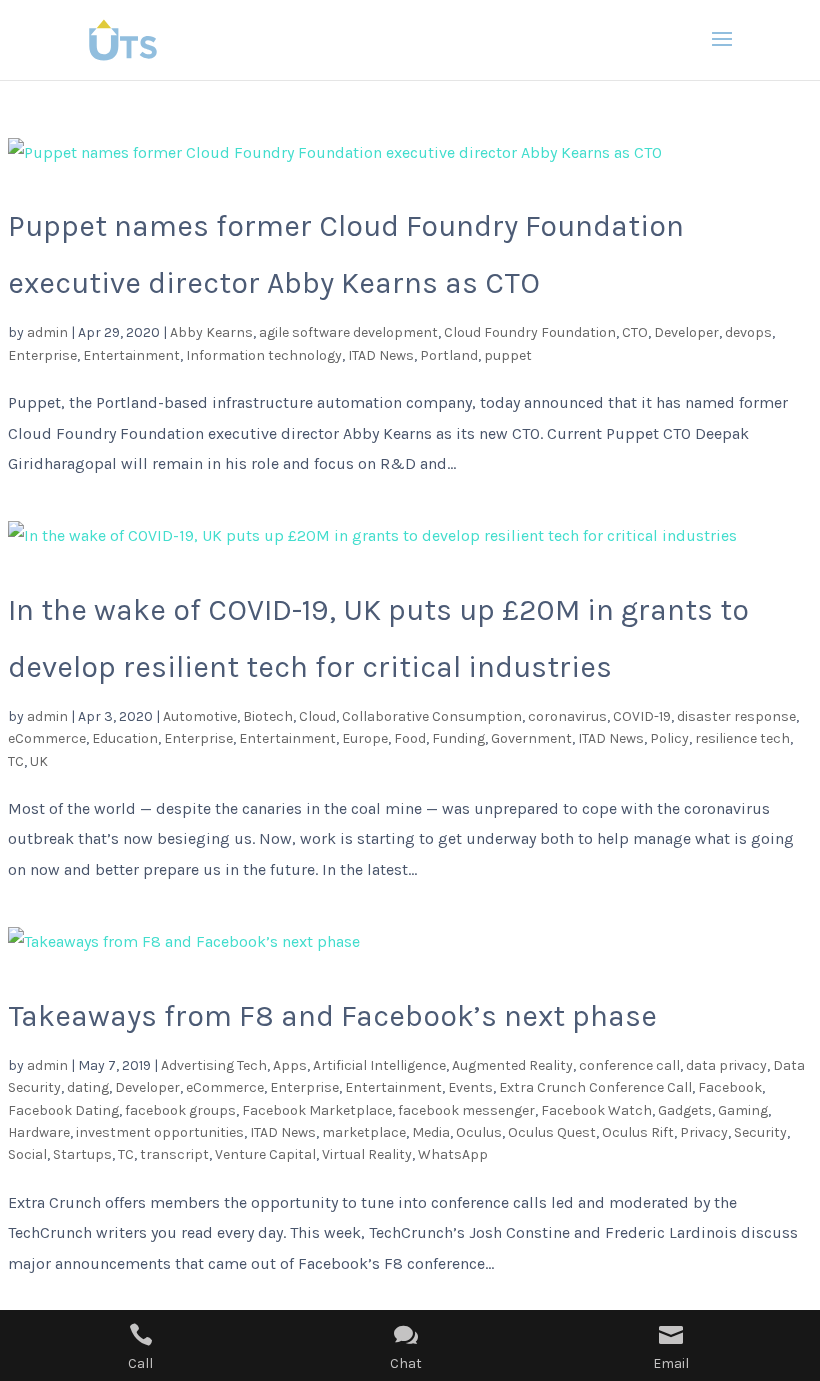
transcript (174, 1154)
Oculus (479, 1132)
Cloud (317, 716)
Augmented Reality (512, 1065)
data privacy (726, 1065)
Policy (669, 738)
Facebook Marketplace (317, 1110)
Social (27, 1154)
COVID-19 (642, 716)
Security (760, 1132)
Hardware (39, 1132)
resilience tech (742, 738)
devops (748, 332)
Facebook (730, 1087)
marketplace (364, 1132)
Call (140, 1363)
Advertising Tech (214, 1065)
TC (16, 761)
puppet (508, 355)
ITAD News (381, 355)
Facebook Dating (63, 1110)
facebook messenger (466, 1110)
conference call (629, 1065)
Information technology (264, 355)
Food (410, 738)
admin (47, 332)
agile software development (348, 332)
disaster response (736, 716)
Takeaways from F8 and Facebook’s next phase (332, 1016)
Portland (449, 355)
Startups (82, 1154)
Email (671, 1363)
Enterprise (42, 355)
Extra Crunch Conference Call (595, 1087)
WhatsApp (453, 1154)
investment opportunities (160, 1132)
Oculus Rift (638, 1132)
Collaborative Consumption (432, 716)
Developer (686, 332)
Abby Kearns (211, 332)
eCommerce (47, 738)
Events (470, 1087)
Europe (365, 738)
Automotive (200, 716)
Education (125, 738)
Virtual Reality (367, 1154)
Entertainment (131, 355)
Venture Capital (265, 1154)
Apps (290, 1065)
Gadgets (685, 1110)
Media (431, 1132)
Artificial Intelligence (379, 1065)
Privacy (704, 1132)
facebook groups (180, 1110)
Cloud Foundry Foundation (530, 332)
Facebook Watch (596, 1110)
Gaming (743, 1110)
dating (88, 1087)
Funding (458, 738)
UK (39, 761)
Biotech (268, 716)
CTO (635, 332)
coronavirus (567, 716)
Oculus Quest (552, 1132)
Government (531, 738)
